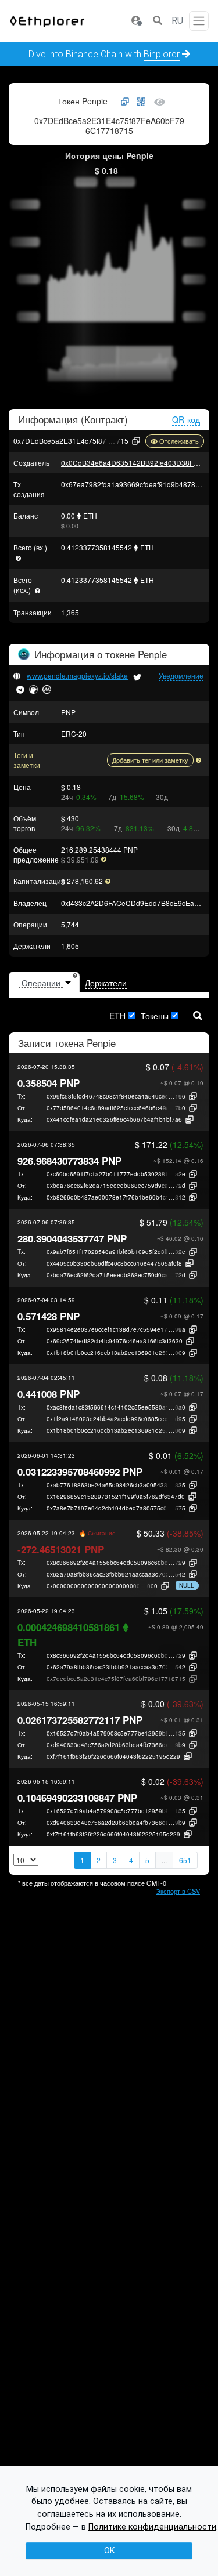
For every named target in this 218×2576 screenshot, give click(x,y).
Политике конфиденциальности (152, 2527)
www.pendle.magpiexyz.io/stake (77, 675)
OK (109, 2550)
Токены (155, 1016)
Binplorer (162, 54)
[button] (136, 21)
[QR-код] (141, 102)
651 (185, 1860)
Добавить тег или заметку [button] (150, 760)
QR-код (186, 419)
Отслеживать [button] (179, 441)
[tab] (44, 983)
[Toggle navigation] (199, 21)
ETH (117, 1016)
